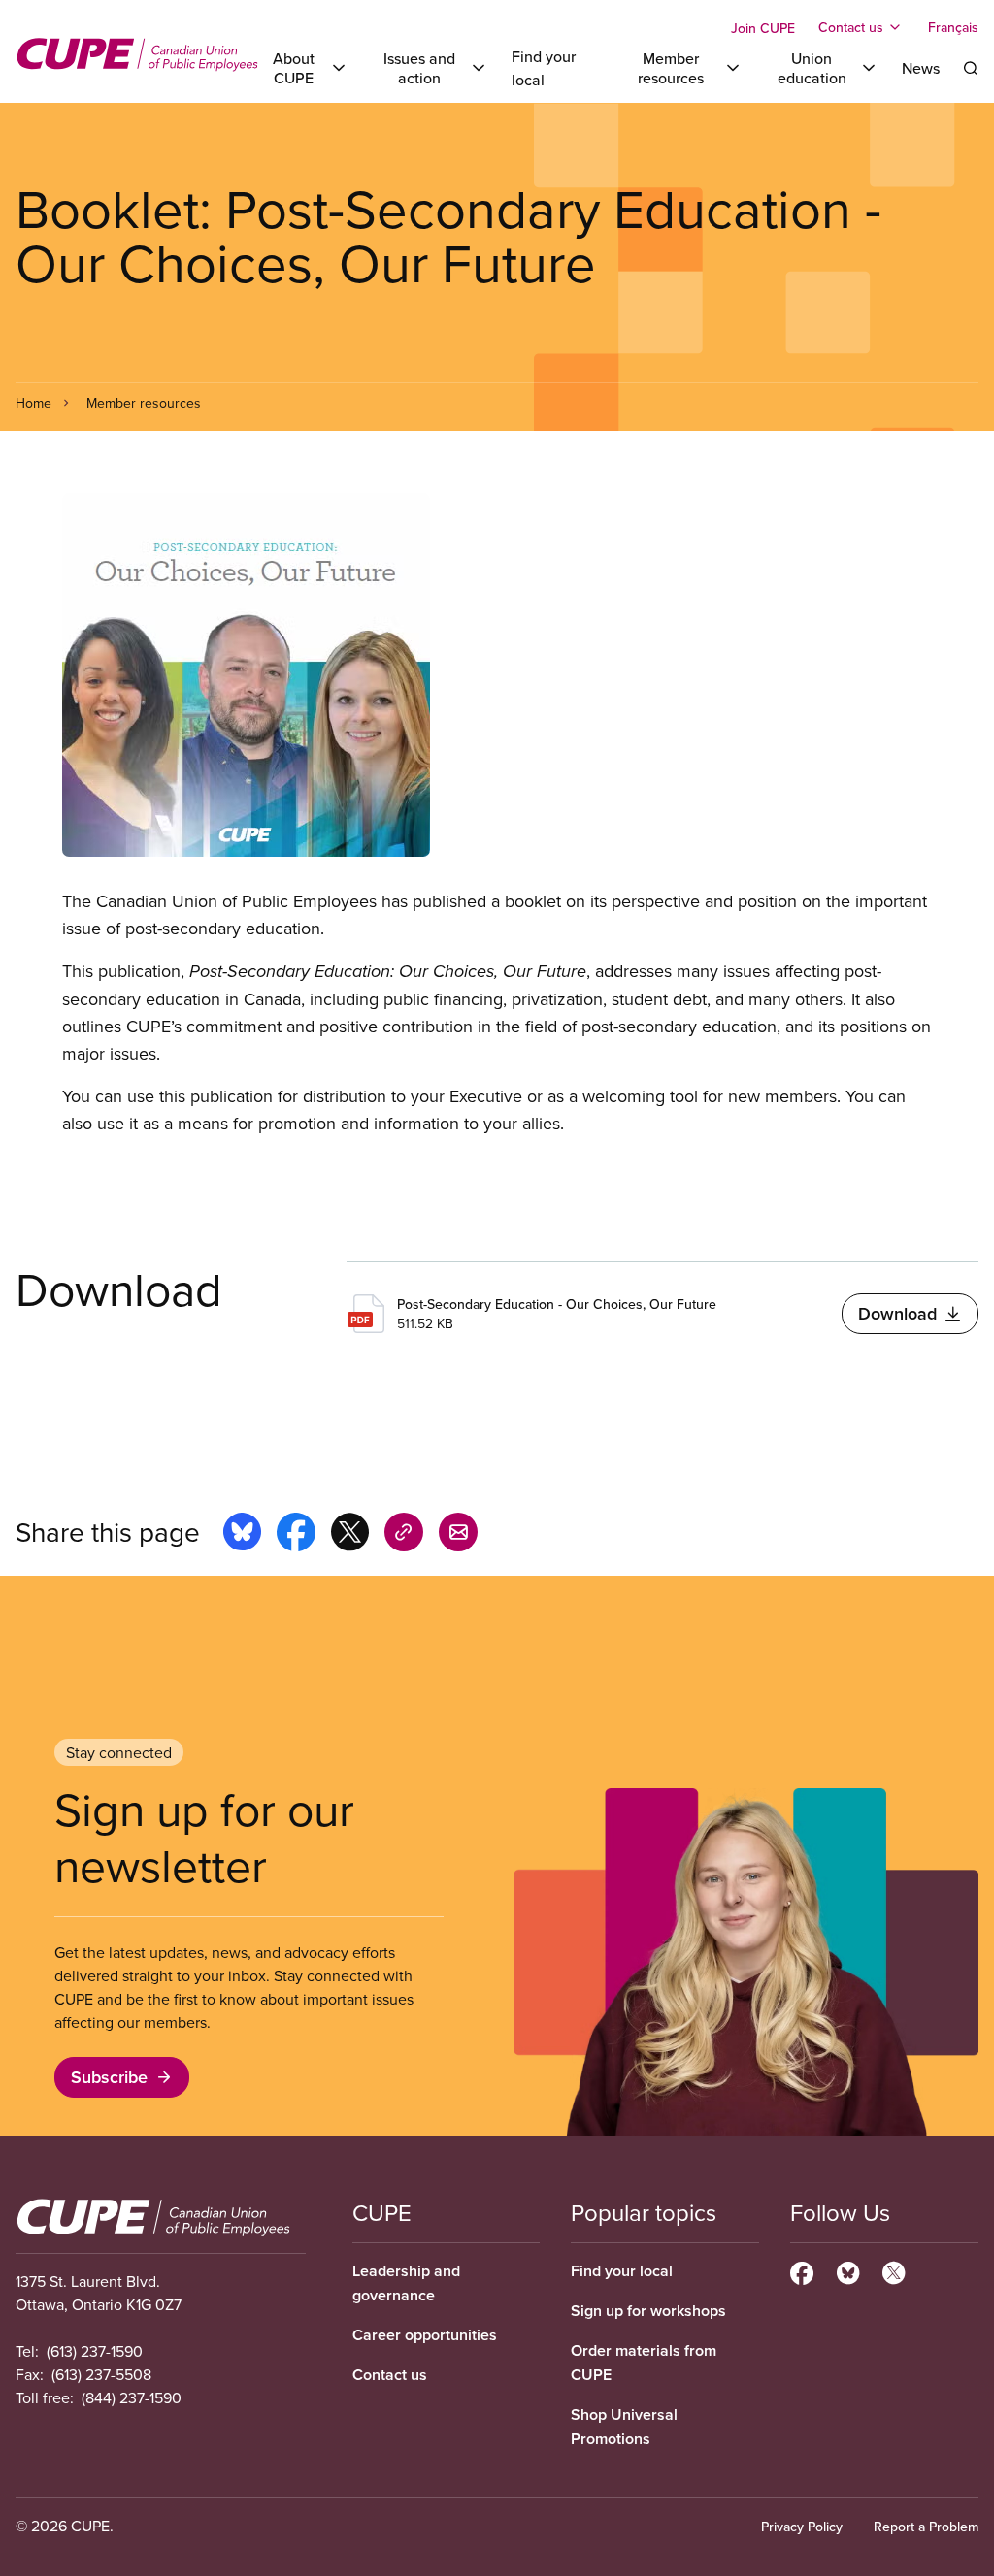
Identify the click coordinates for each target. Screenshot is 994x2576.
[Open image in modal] (497, 675)
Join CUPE (763, 28)
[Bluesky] (848, 2270)
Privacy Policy (802, 2527)
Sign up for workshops (648, 2311)
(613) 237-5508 (101, 2374)
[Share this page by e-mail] (458, 1535)
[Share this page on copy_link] (404, 1535)
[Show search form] (971, 68)
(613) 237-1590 (95, 2351)
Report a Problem (926, 2527)
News (921, 68)
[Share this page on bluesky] (242, 1535)
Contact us (390, 2375)
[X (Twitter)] (894, 2270)
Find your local (622, 2271)
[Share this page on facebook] (296, 1535)
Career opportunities (425, 2335)
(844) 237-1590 (132, 2397)
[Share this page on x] (350, 1535)
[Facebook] (802, 2270)
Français (953, 27)
